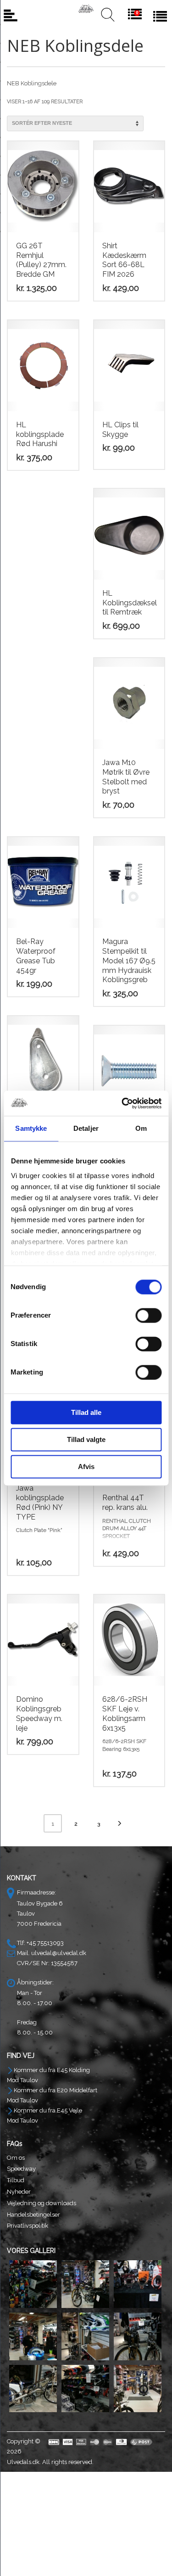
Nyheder (19, 2192)
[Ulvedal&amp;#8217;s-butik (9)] (138, 2389)
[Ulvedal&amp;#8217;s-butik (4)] (33, 2336)
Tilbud (16, 2180)
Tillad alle (86, 1412)
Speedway (21, 2169)
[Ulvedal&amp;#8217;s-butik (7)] (33, 2389)
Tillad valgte (86, 1439)
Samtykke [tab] (31, 1128)
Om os (16, 2158)
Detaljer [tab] (86, 1128)
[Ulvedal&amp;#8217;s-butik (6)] (138, 2336)
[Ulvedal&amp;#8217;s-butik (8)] (85, 2389)
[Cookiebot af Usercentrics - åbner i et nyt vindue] (122, 1103)
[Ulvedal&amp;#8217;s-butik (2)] (85, 2284)
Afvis (86, 1467)
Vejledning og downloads (42, 2203)
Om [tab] (141, 1128)
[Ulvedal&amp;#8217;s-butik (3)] (138, 2284)
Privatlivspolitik (28, 2226)
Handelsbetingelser (33, 2215)
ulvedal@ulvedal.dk (59, 1953)
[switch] (148, 1315)
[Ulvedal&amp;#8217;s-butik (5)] (85, 2336)
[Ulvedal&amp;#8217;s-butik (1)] (33, 2284)
